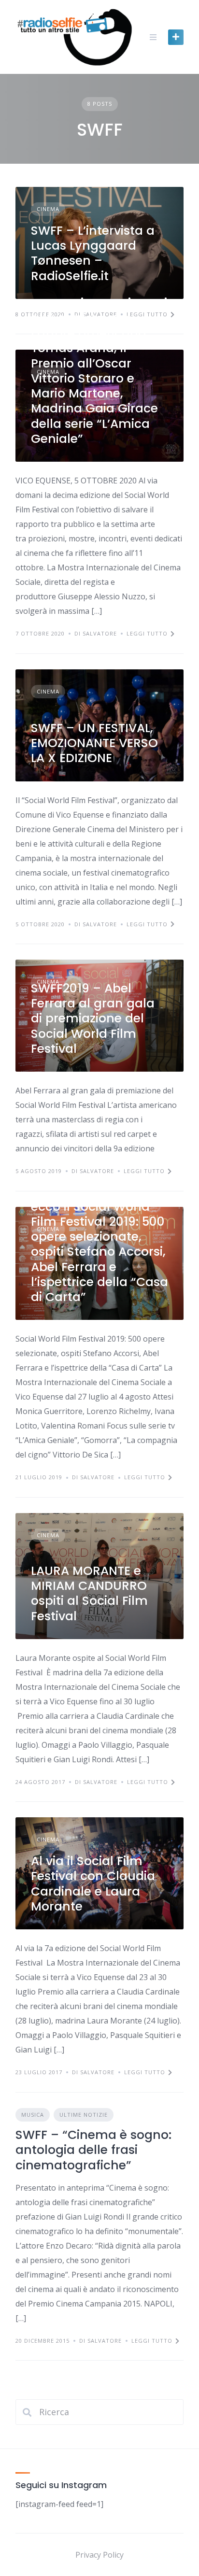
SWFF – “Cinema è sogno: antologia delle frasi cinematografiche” (93, 2150)
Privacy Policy (99, 2555)
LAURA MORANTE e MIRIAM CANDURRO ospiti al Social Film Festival (89, 1593)
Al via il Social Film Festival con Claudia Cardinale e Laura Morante (93, 1884)
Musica (33, 2115)
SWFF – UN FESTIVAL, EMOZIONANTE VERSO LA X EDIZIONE (94, 743)
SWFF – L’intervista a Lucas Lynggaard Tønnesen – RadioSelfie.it (93, 253)
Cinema (48, 209)
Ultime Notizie (84, 2115)
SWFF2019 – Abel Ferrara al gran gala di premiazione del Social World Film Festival (93, 1019)
